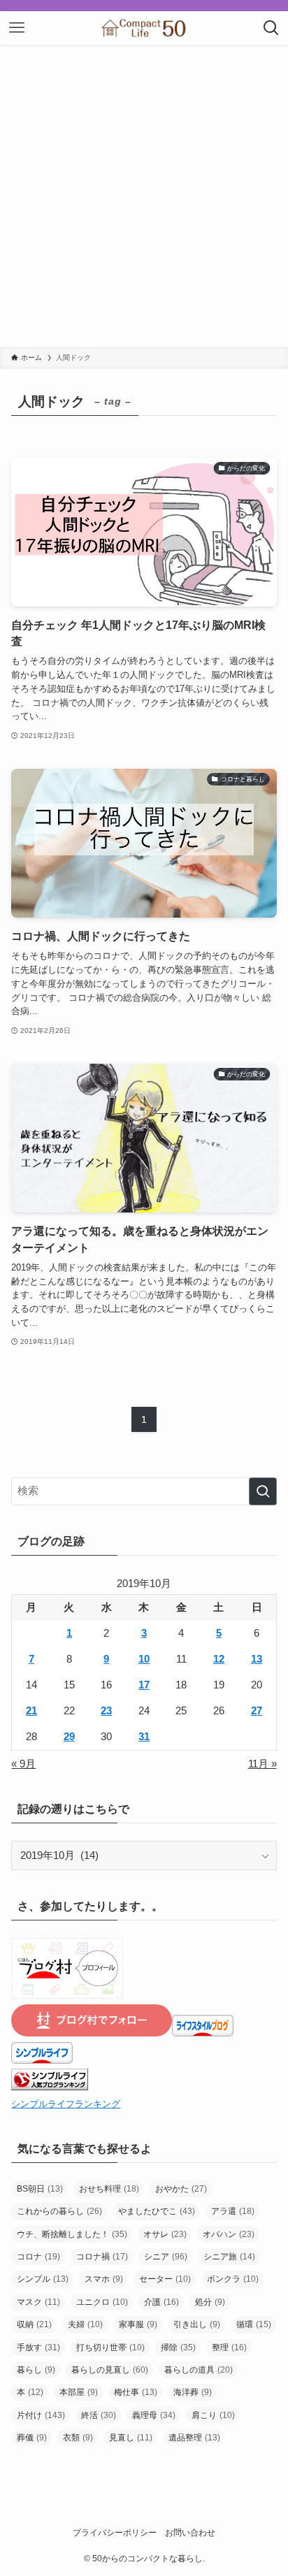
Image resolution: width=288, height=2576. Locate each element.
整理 (229, 2347)
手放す (38, 2347)
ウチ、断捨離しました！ (72, 2234)
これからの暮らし (59, 2211)
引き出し (197, 2324)
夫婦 (85, 2324)
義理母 (154, 2415)
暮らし (36, 2370)
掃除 (178, 2347)
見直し (131, 2438)
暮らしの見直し (110, 2370)
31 (144, 1737)
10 (144, 1659)
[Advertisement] (144, 196)
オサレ (165, 2234)
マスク (38, 2302)
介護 (161, 2302)
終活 (99, 2415)
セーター (165, 2279)
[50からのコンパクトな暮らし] (144, 28)
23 (106, 1711)
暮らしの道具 (199, 2370)
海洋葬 (193, 2392)
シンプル (43, 2279)
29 (69, 1737)
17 (144, 1685)
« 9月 (23, 1764)
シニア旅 (229, 2257)
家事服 (138, 2324)
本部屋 (79, 2392)
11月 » (262, 1764)
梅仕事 (136, 2392)
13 (257, 1659)
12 (219, 1659)
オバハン (229, 2234)
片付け (41, 2415)
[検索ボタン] (271, 28)
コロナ (38, 2257)
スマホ (104, 2279)
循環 (254, 2324)
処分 (210, 2302)
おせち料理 (109, 2189)
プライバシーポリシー (115, 2533)
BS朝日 (40, 2189)
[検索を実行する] (263, 1491)
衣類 (78, 2438)
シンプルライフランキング (66, 2104)
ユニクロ (102, 2302)
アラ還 (233, 2211)
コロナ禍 (102, 2257)
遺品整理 (194, 2438)
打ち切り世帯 (110, 2347)
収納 (34, 2324)
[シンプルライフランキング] (50, 2087)
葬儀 (32, 2438)
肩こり (213, 2415)
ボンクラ (233, 2279)
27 (257, 1711)
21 (31, 1711)
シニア (166, 2257)
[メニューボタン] (17, 28)
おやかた (181, 2189)
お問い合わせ (190, 2533)
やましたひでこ (157, 2211)
